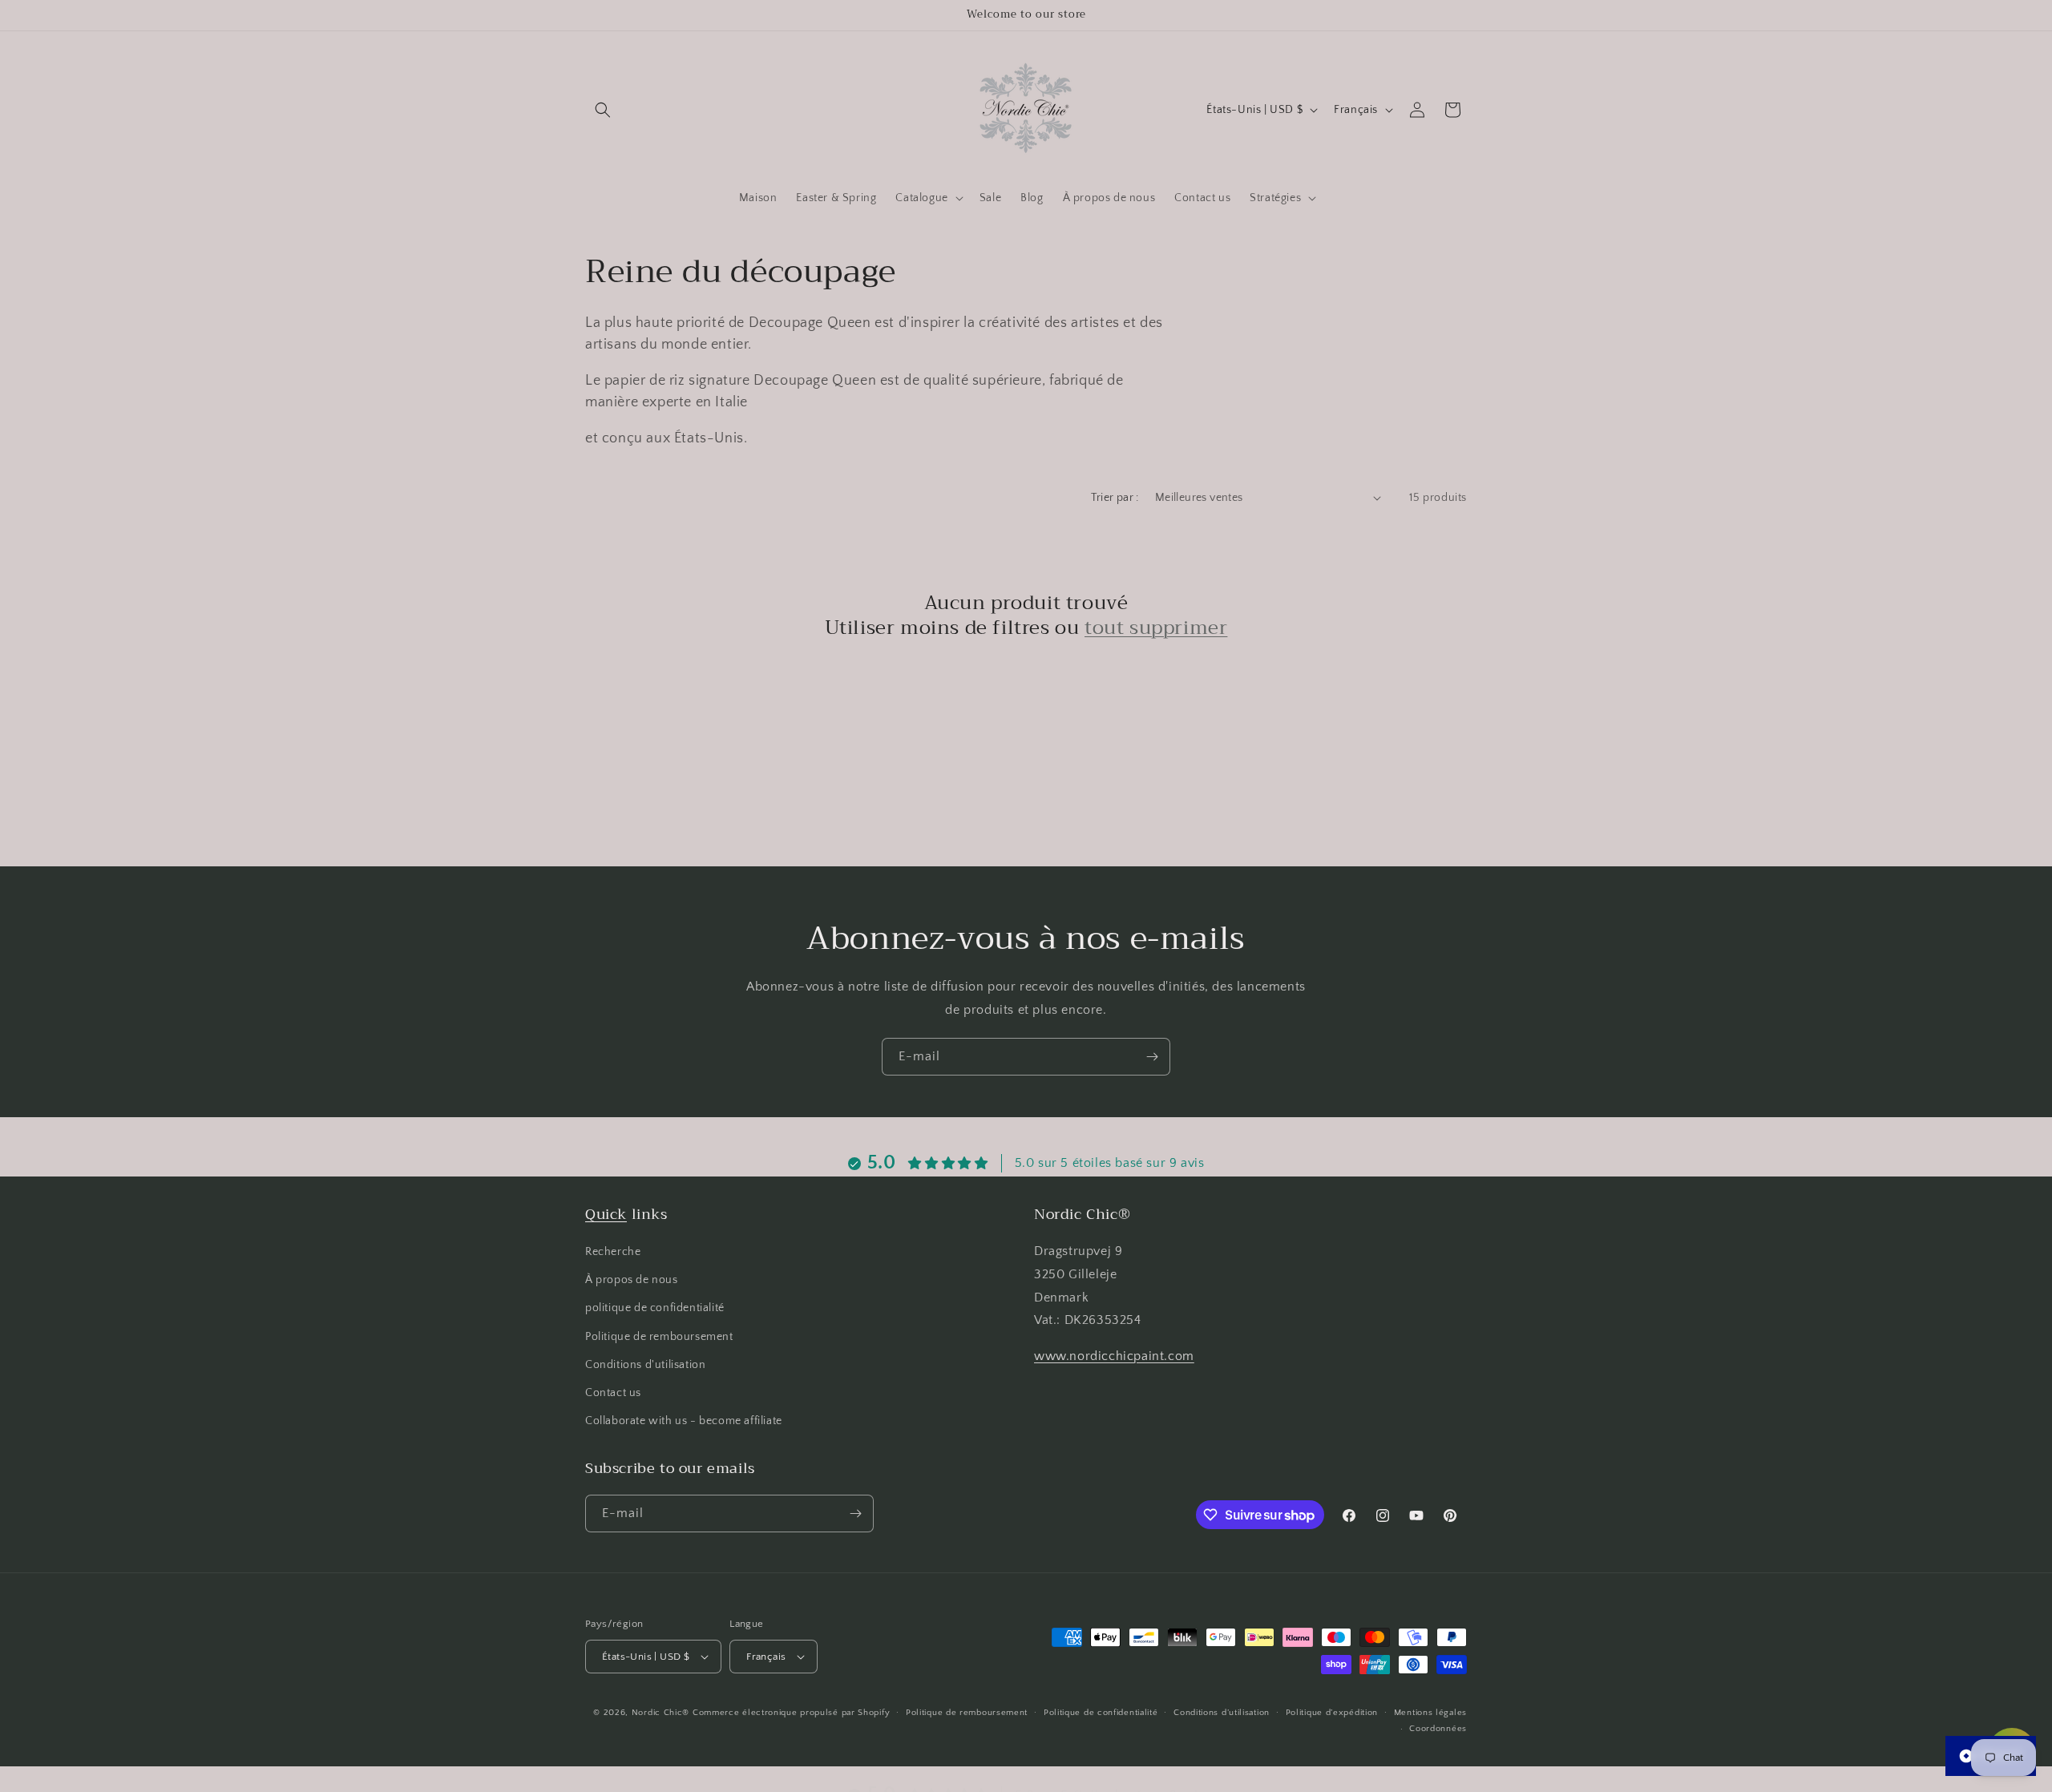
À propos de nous (632, 1280)
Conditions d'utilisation (645, 1365)
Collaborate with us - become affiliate (684, 1421)
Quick (606, 1214)
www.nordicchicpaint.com (1114, 1356)
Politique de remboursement (659, 1337)
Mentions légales (1430, 1713)
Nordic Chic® (660, 1713)
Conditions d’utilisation (1222, 1713)
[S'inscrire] (1152, 1057)
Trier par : (1115, 498)
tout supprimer (1156, 628)
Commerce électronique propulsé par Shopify (791, 1713)
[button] (603, 110)
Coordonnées (1438, 1729)
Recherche (613, 1252)
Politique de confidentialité (1101, 1713)
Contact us (613, 1393)
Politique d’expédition (1332, 1713)
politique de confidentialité (655, 1308)
